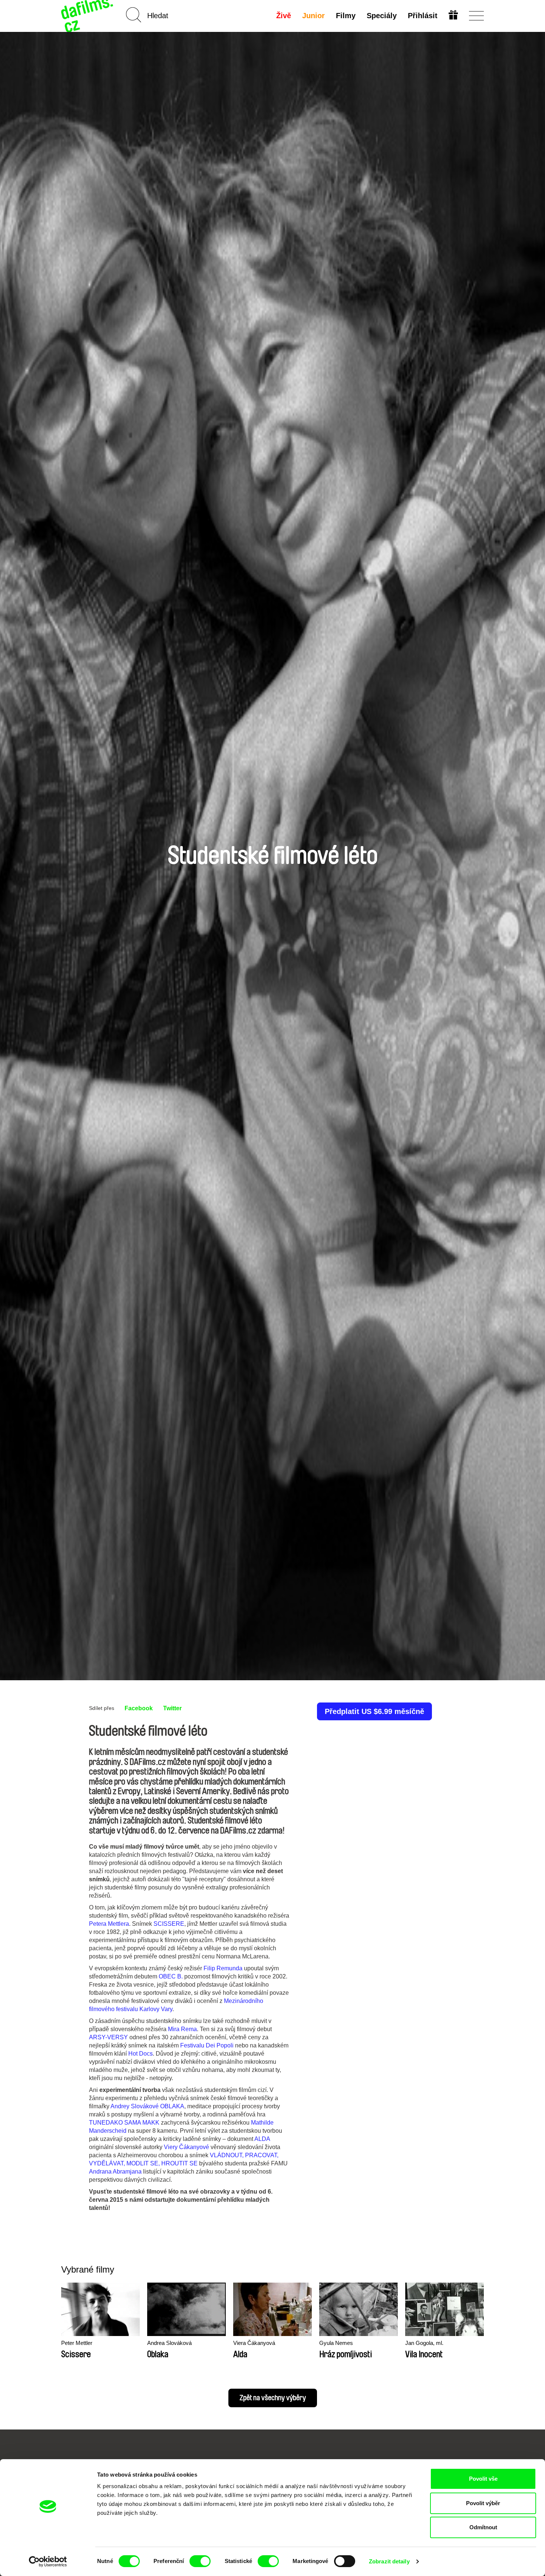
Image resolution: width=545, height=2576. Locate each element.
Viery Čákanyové (186, 2147)
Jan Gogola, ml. (424, 2343)
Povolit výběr (483, 2503)
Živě (284, 16)
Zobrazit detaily (389, 2561)
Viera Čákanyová (254, 2343)
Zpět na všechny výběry (273, 2398)
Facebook (139, 1708)
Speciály (382, 16)
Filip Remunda (223, 1968)
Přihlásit (423, 16)
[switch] (200, 2561)
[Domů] (88, 16)
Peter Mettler (77, 2343)
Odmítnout (483, 2527)
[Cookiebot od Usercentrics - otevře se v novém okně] (48, 2562)
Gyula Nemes (336, 2343)
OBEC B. (171, 1976)
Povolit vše (483, 2479)
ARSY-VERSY (108, 2037)
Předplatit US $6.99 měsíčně (374, 1711)
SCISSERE (169, 1924)
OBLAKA (172, 2106)
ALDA (262, 2139)
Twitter (172, 1708)
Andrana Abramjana (115, 2172)
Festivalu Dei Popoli (207, 2045)
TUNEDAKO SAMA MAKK (124, 2123)
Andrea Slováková (169, 2343)
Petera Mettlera (109, 1924)
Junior (313, 16)
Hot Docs (141, 2054)
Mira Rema (182, 2029)
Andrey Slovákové (135, 2106)
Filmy (346, 16)
